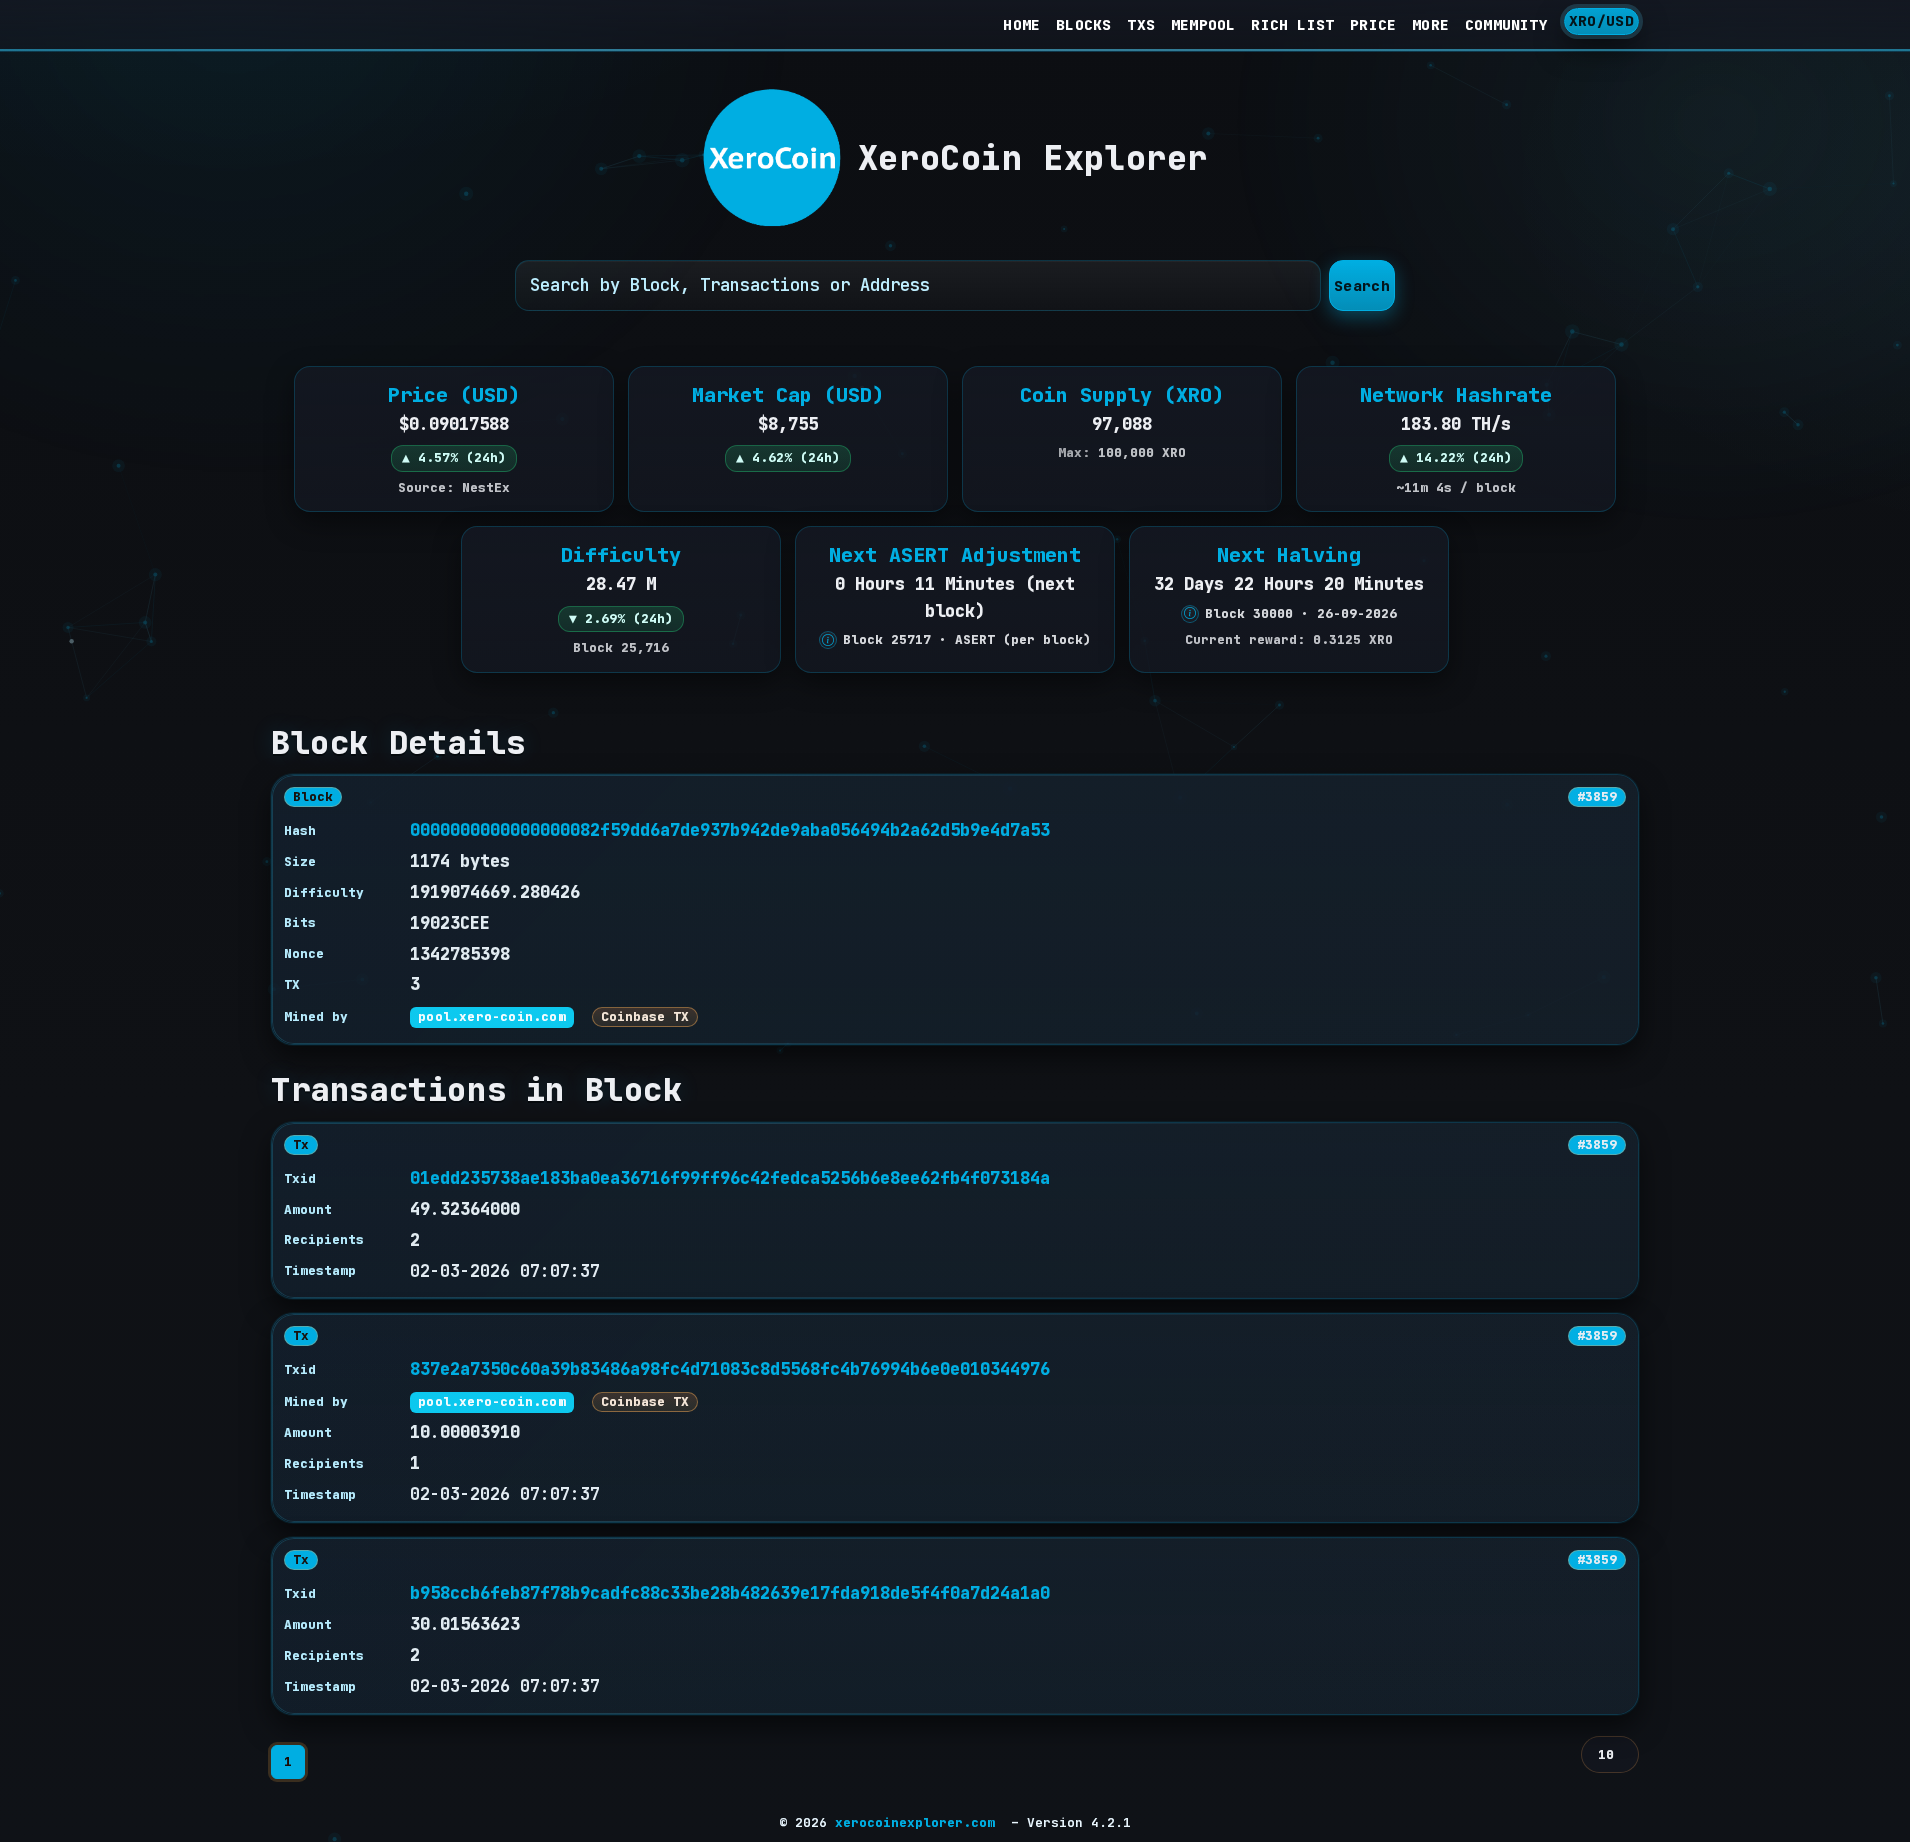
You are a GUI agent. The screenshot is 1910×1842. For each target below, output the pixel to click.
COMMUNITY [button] (1506, 24)
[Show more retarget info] (828, 640)
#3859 (1597, 796)
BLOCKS (1083, 24)
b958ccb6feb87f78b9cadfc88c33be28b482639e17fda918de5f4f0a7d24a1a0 (730, 1593)
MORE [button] (1430, 24)
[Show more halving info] (1190, 614)
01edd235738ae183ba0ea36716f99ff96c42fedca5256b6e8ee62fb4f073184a (730, 1178)
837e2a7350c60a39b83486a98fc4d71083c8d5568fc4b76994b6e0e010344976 (730, 1369)
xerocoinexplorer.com (915, 1822)
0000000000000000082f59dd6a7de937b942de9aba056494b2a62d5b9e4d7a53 (730, 830)
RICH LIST (1292, 24)
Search (1362, 285)
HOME (1021, 24)
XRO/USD (1601, 20)
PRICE (1373, 24)
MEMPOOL (1203, 24)
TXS (1141, 24)
